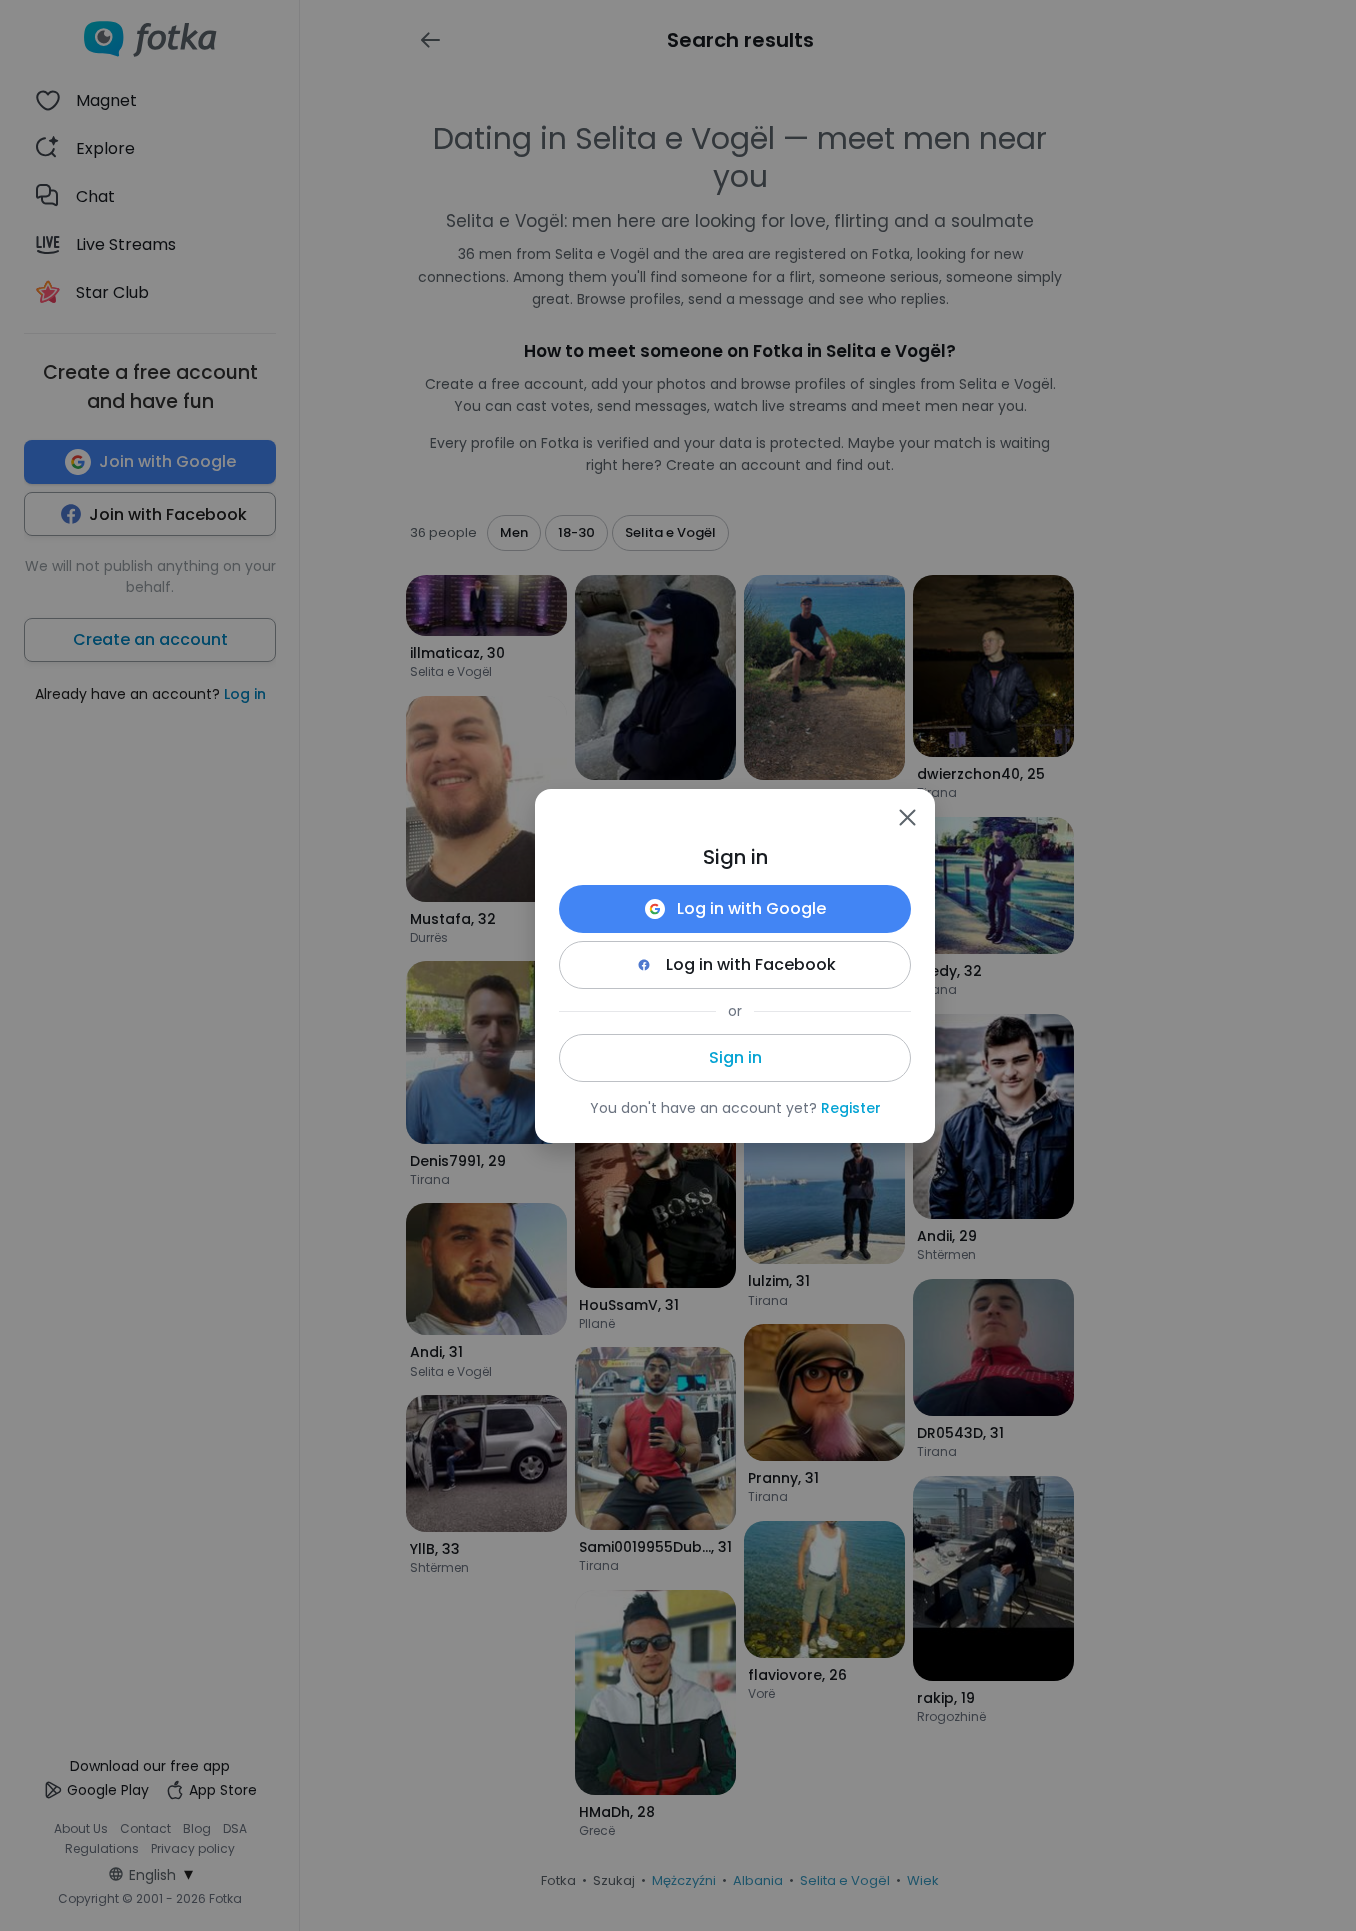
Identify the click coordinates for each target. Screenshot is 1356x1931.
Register (851, 1108)
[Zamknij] (907, 817)
